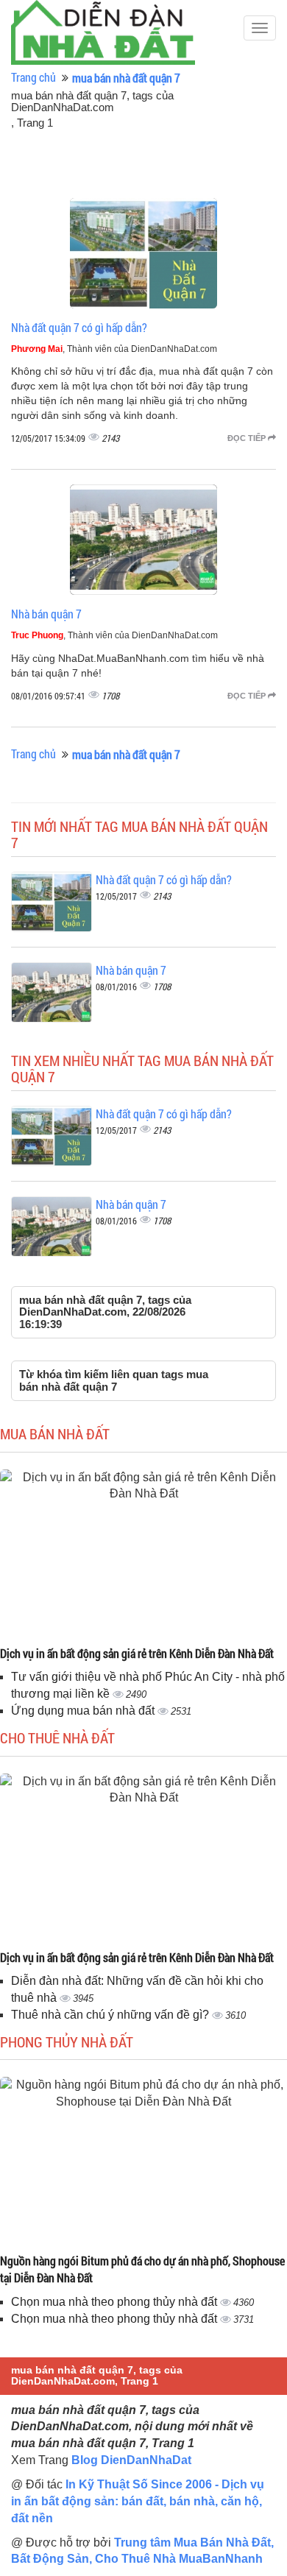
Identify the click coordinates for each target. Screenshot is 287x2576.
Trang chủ (33, 77)
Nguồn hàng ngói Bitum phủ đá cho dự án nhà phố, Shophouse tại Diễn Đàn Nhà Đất (142, 2269)
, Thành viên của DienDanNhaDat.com (114, 349)
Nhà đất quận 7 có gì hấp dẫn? (79, 327)
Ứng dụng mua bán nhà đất (84, 1711)
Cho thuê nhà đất (57, 1737)
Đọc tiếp (248, 438)
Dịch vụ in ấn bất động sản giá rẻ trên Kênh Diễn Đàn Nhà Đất (137, 1653)
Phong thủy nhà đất (67, 2042)
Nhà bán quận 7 (46, 614)
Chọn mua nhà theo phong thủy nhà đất (116, 2302)
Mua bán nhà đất (55, 1433)
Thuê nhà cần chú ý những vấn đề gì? (111, 2015)
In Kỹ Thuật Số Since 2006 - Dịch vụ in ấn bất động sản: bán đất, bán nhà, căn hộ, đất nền (138, 2501)
